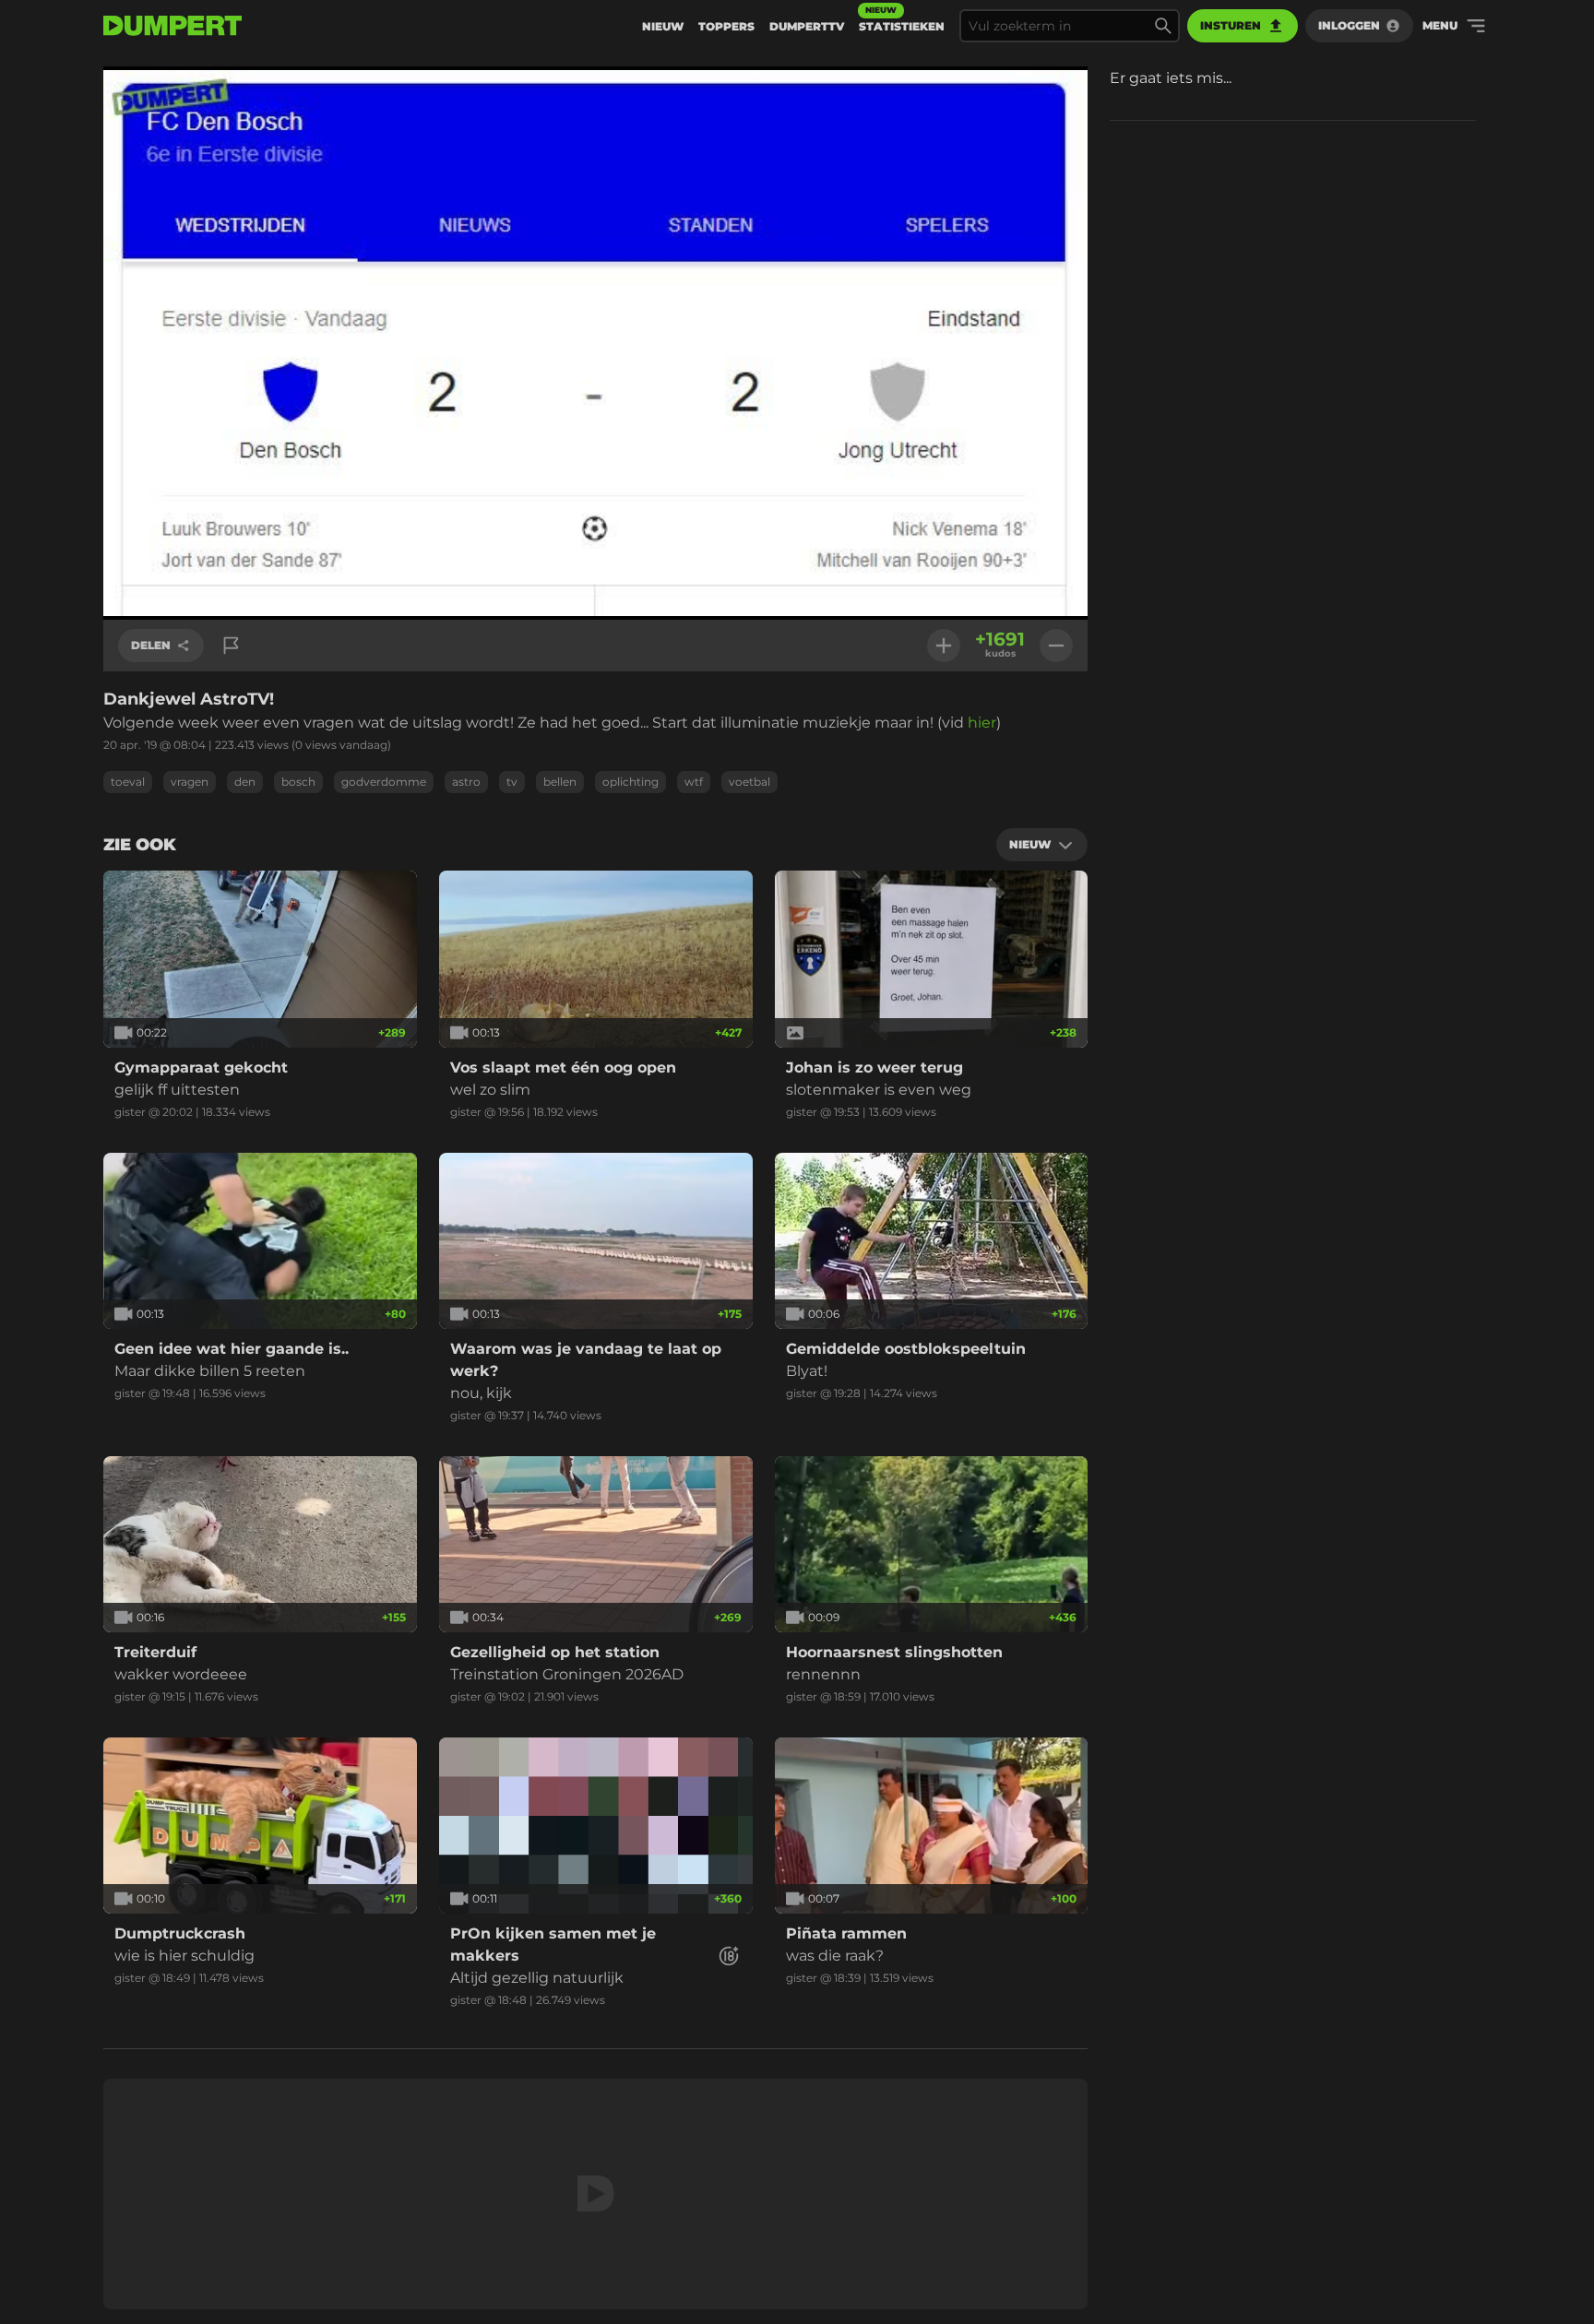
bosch (298, 782)
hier (982, 723)
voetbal (749, 782)
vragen (190, 782)
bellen (560, 782)
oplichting (630, 782)
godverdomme (384, 782)
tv (512, 782)
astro (466, 782)
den (245, 782)
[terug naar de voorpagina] (172, 26)
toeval (128, 782)
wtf (694, 782)
